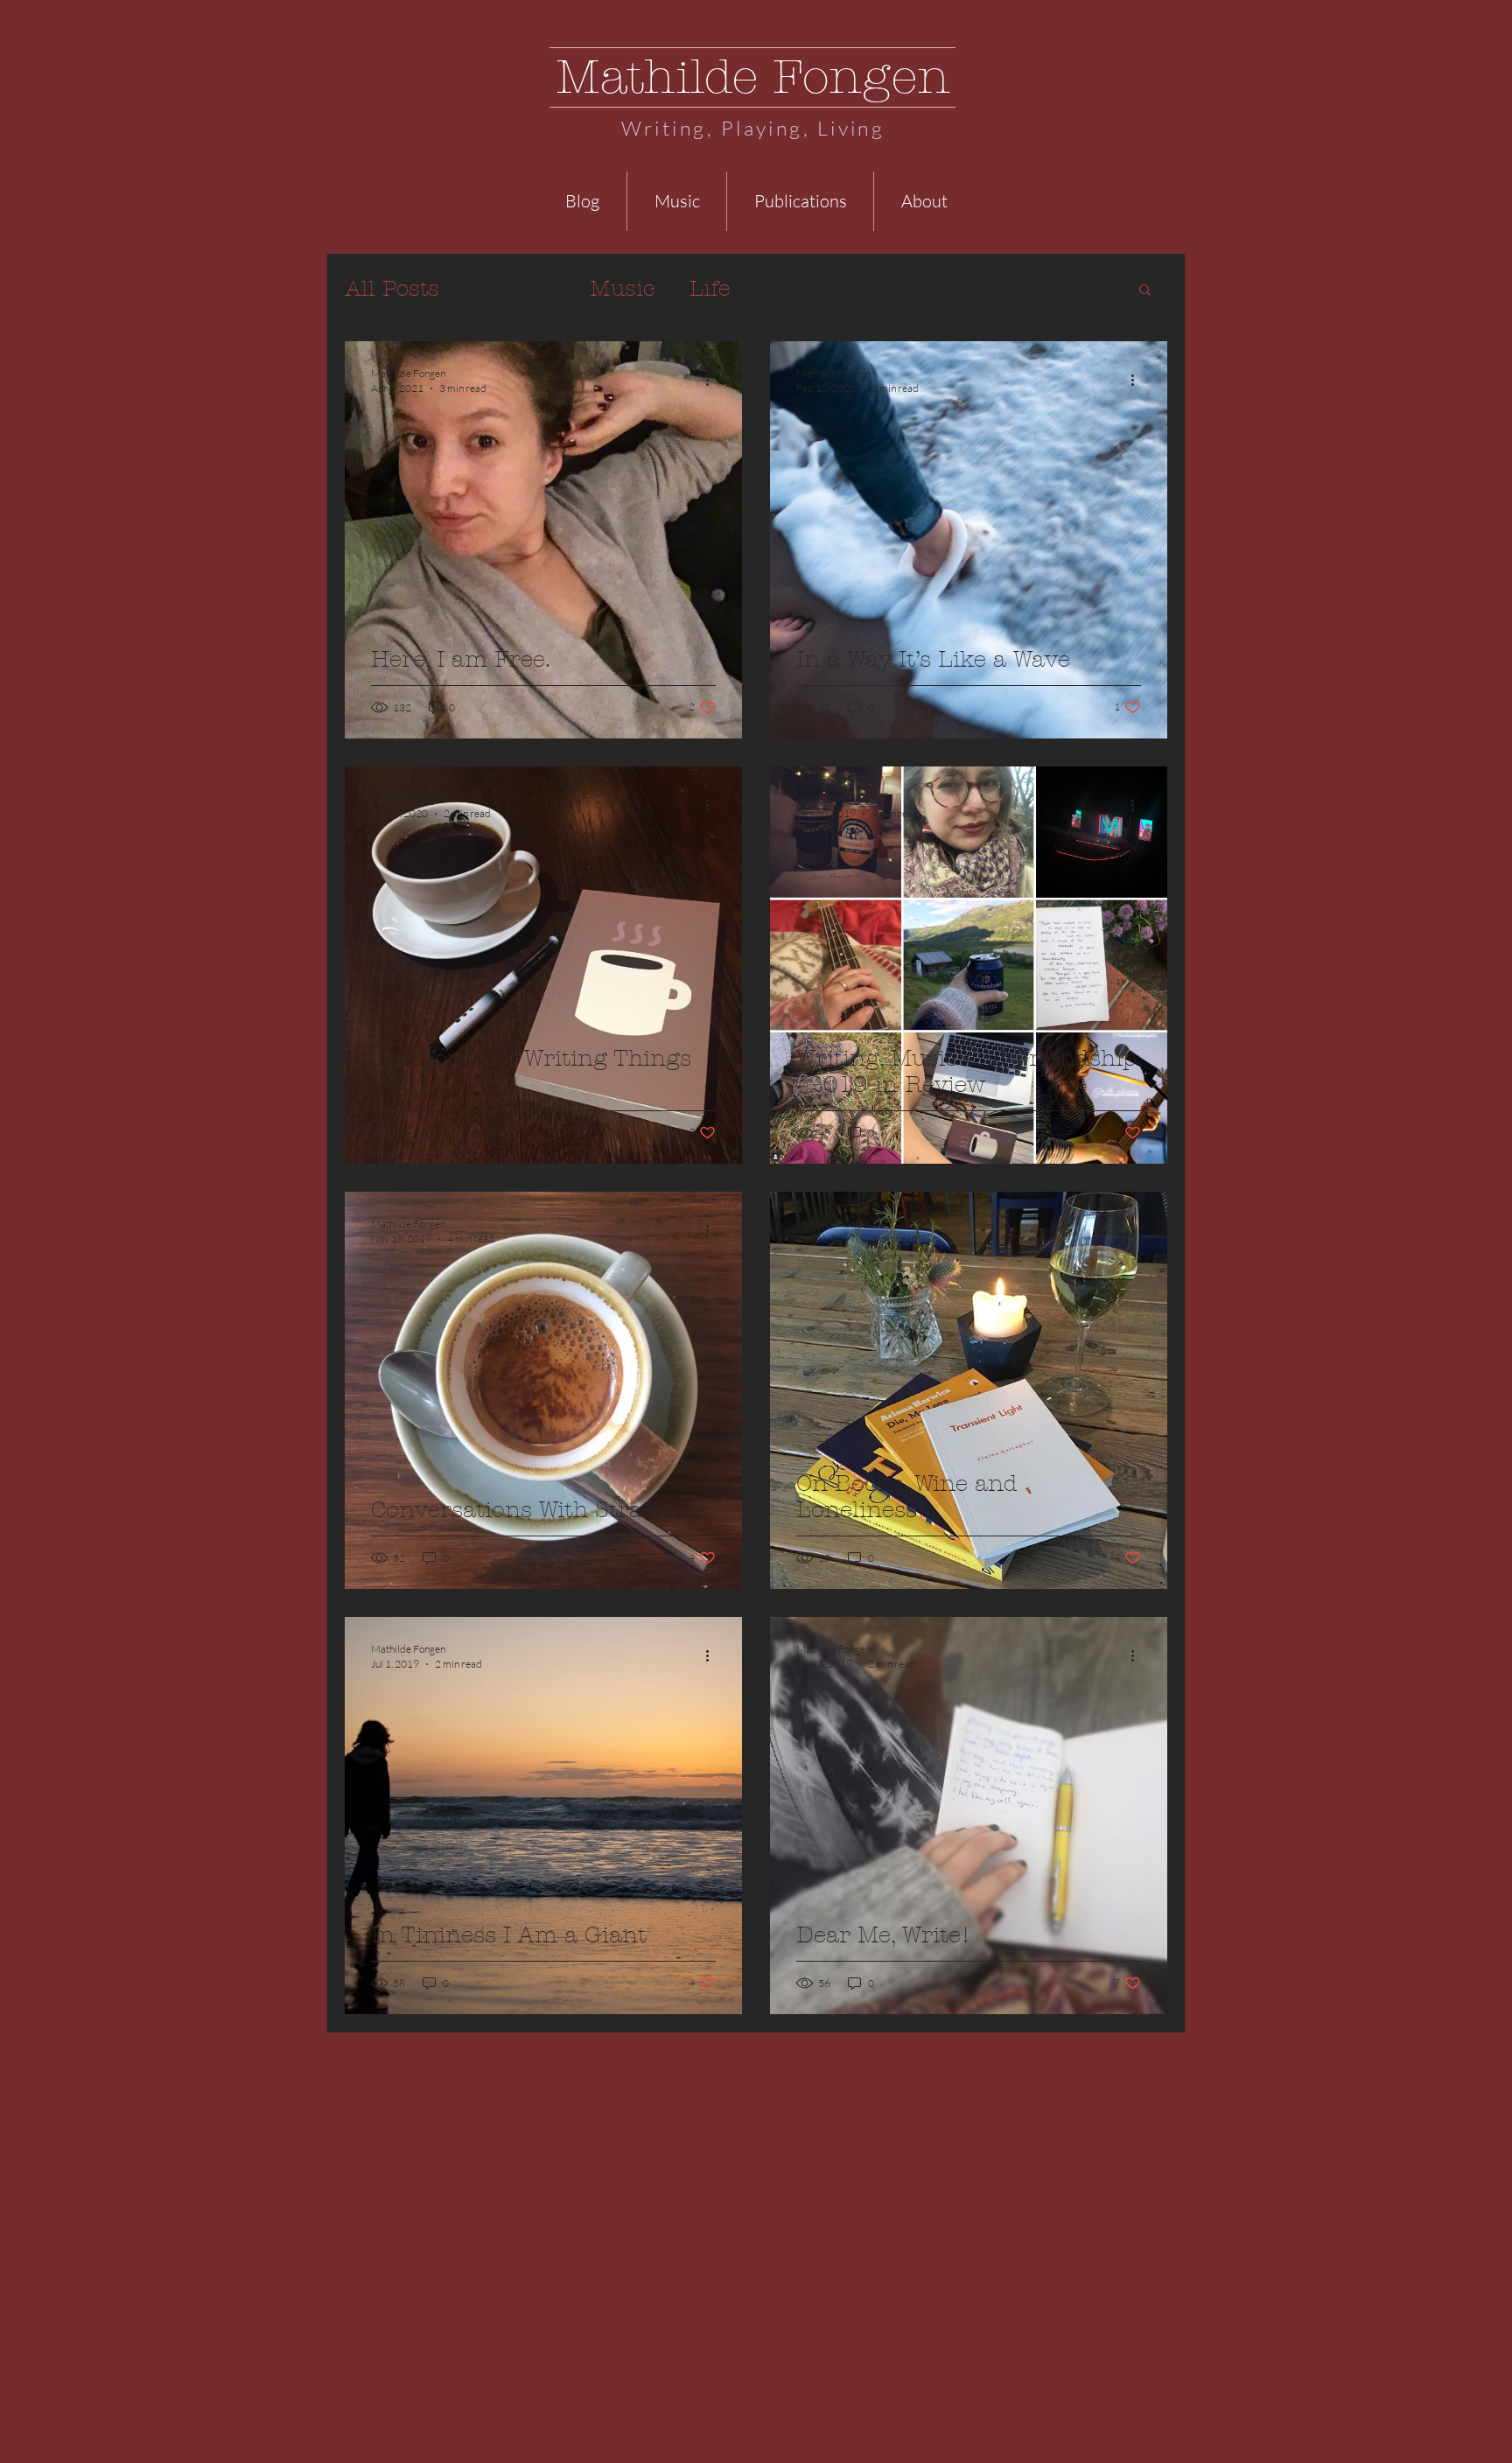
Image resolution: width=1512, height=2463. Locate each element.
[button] (1145, 291)
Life (710, 289)
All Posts (392, 289)
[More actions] (713, 380)
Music (622, 289)
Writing (514, 289)
